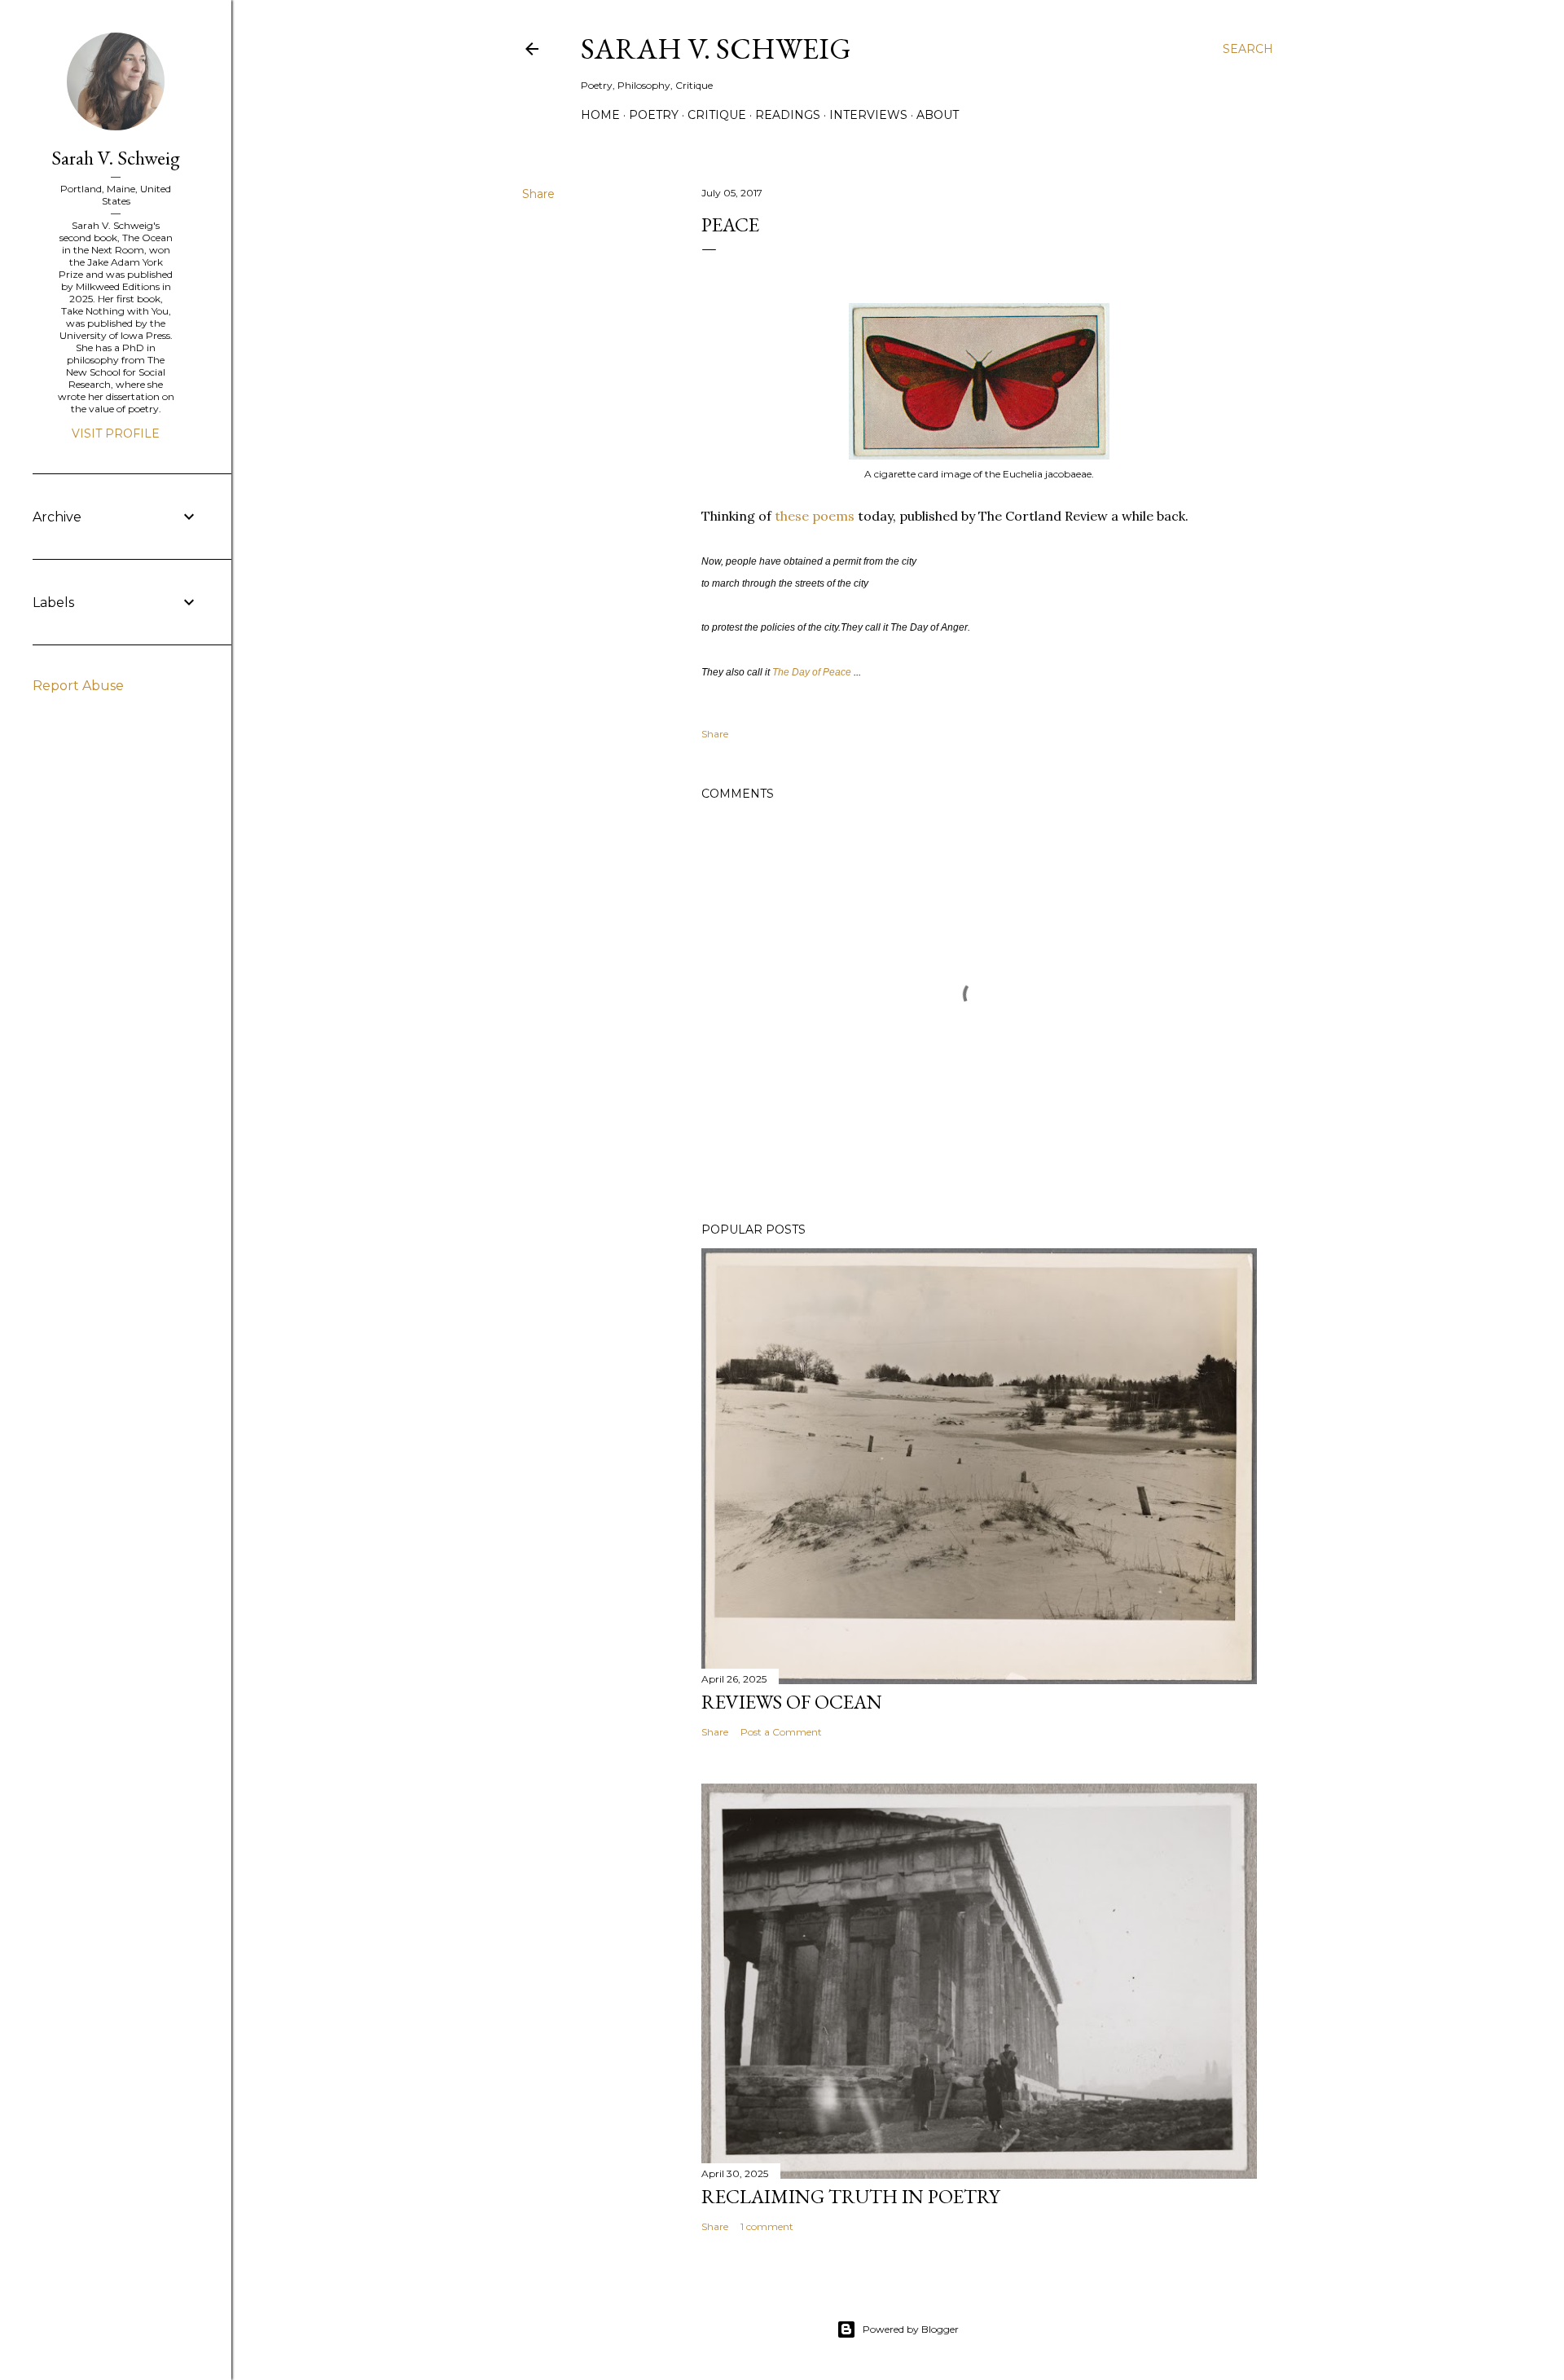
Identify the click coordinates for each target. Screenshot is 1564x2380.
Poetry (654, 115)
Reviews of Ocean (792, 1702)
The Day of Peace (812, 672)
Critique (717, 115)
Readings (788, 115)
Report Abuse (78, 686)
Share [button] (538, 194)
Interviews (868, 115)
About (938, 115)
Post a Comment (781, 1732)
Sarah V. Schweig (716, 48)
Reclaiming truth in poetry (850, 2196)
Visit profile (116, 433)
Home (600, 115)
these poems (815, 516)
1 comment (767, 2226)
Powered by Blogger (911, 2329)
